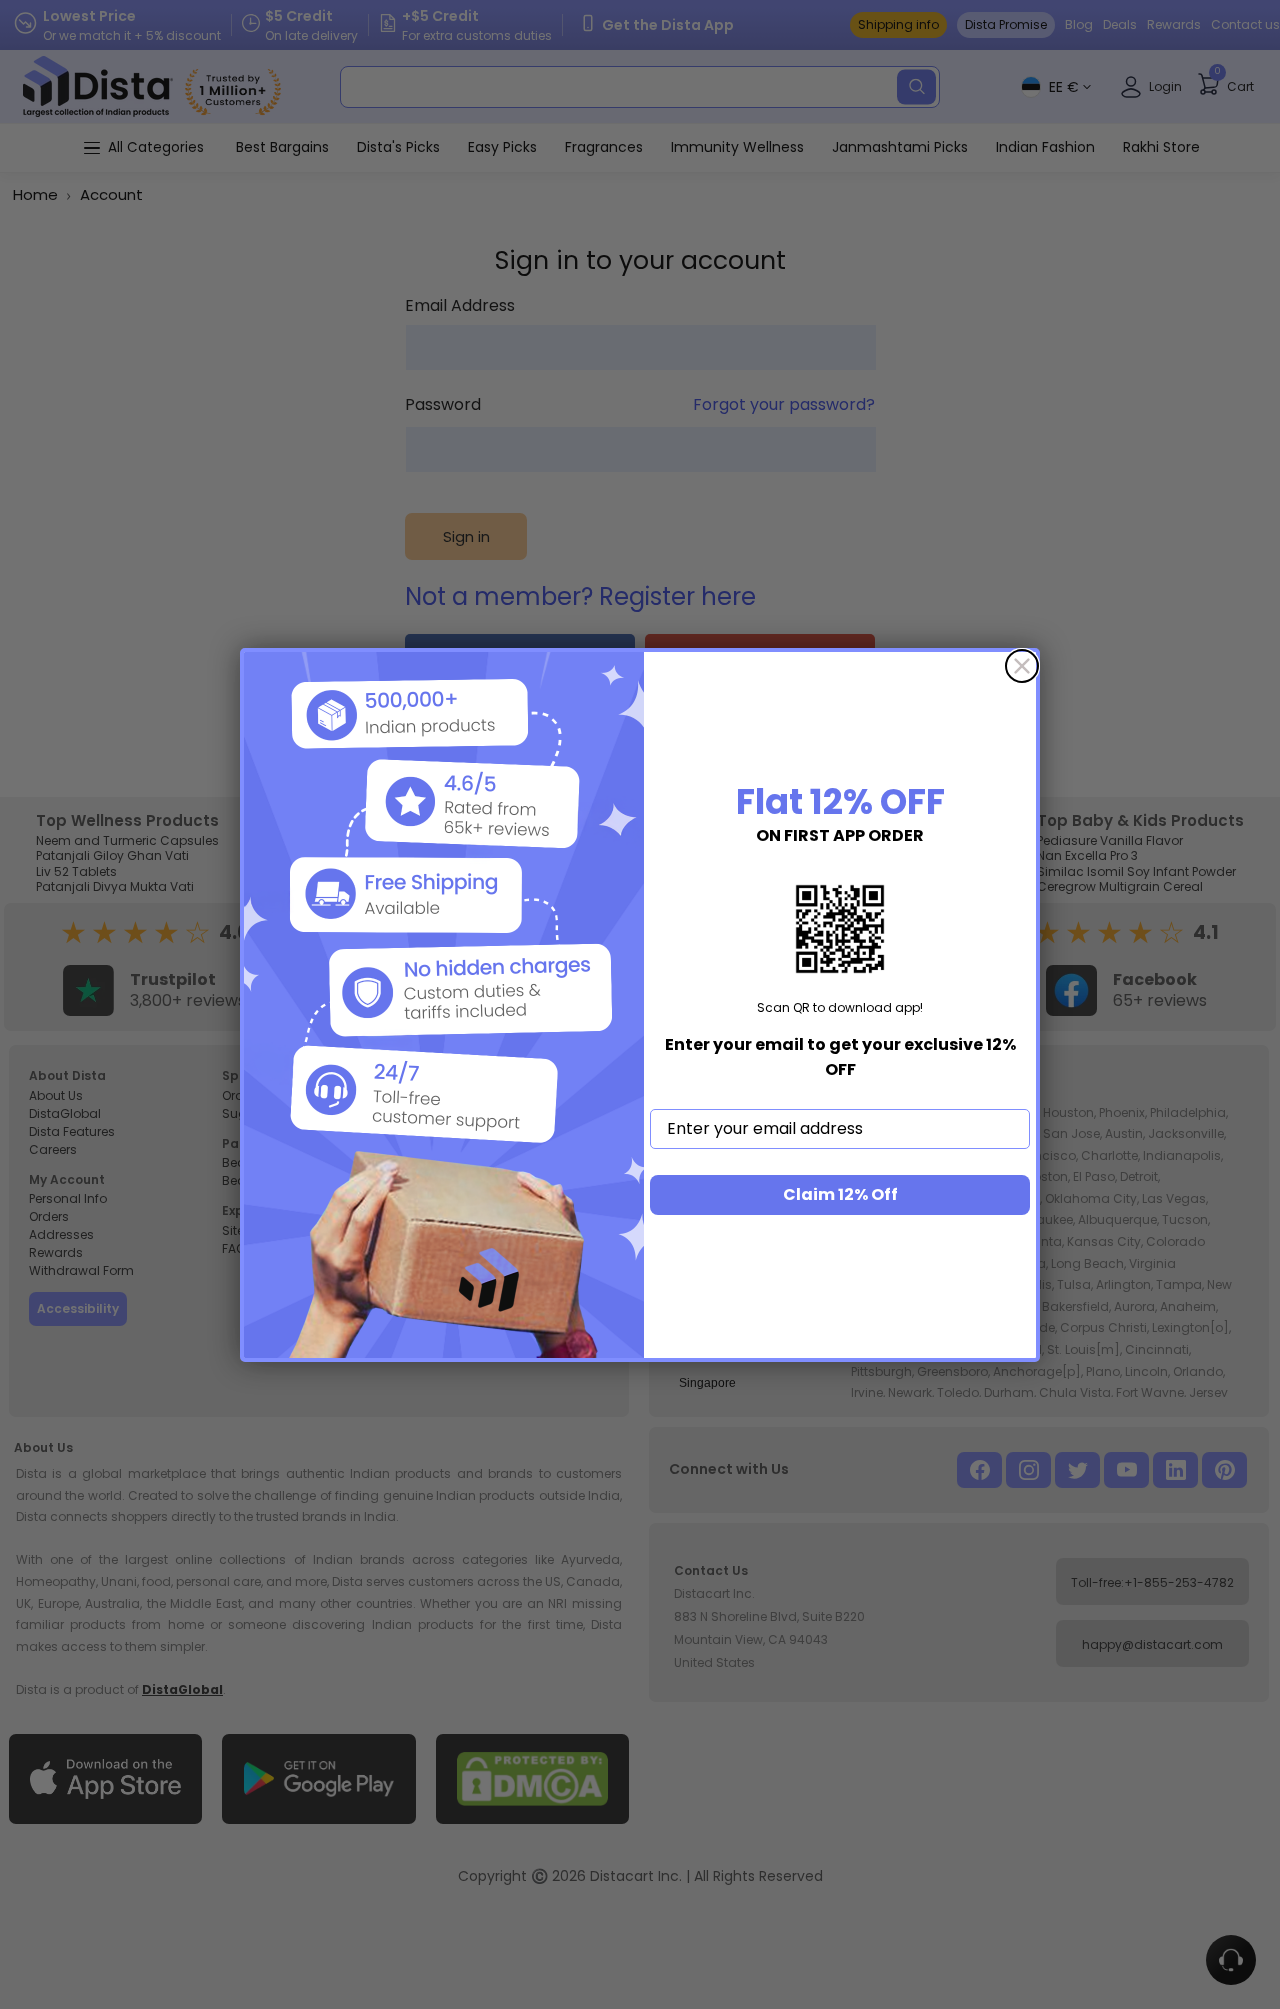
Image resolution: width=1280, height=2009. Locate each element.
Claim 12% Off (840, 1194)
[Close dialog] (1022, 666)
